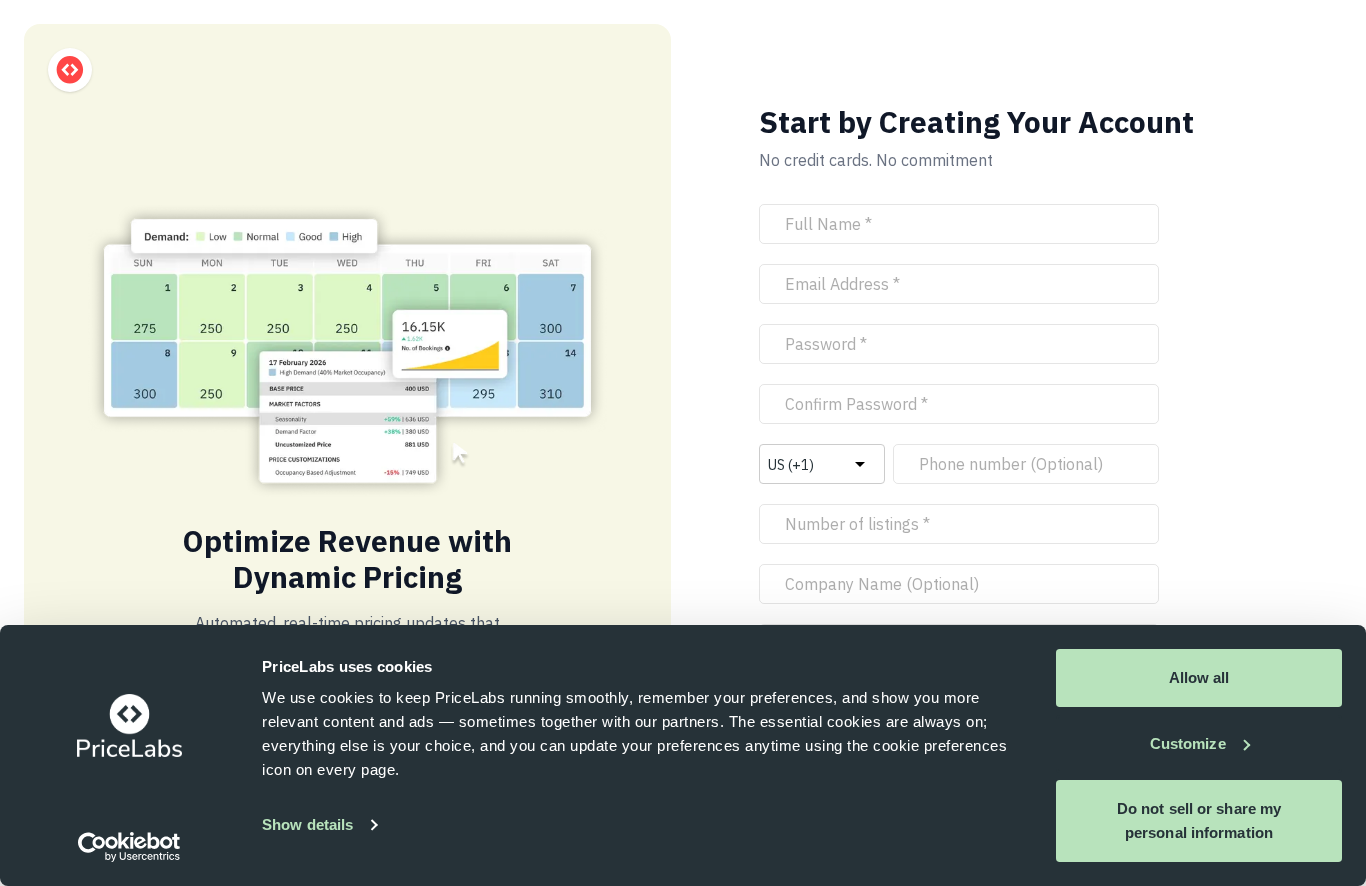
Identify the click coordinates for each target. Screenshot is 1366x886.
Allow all (1199, 677)
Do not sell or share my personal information (1199, 820)
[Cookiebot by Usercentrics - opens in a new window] (129, 847)
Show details (307, 824)
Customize (1188, 743)
